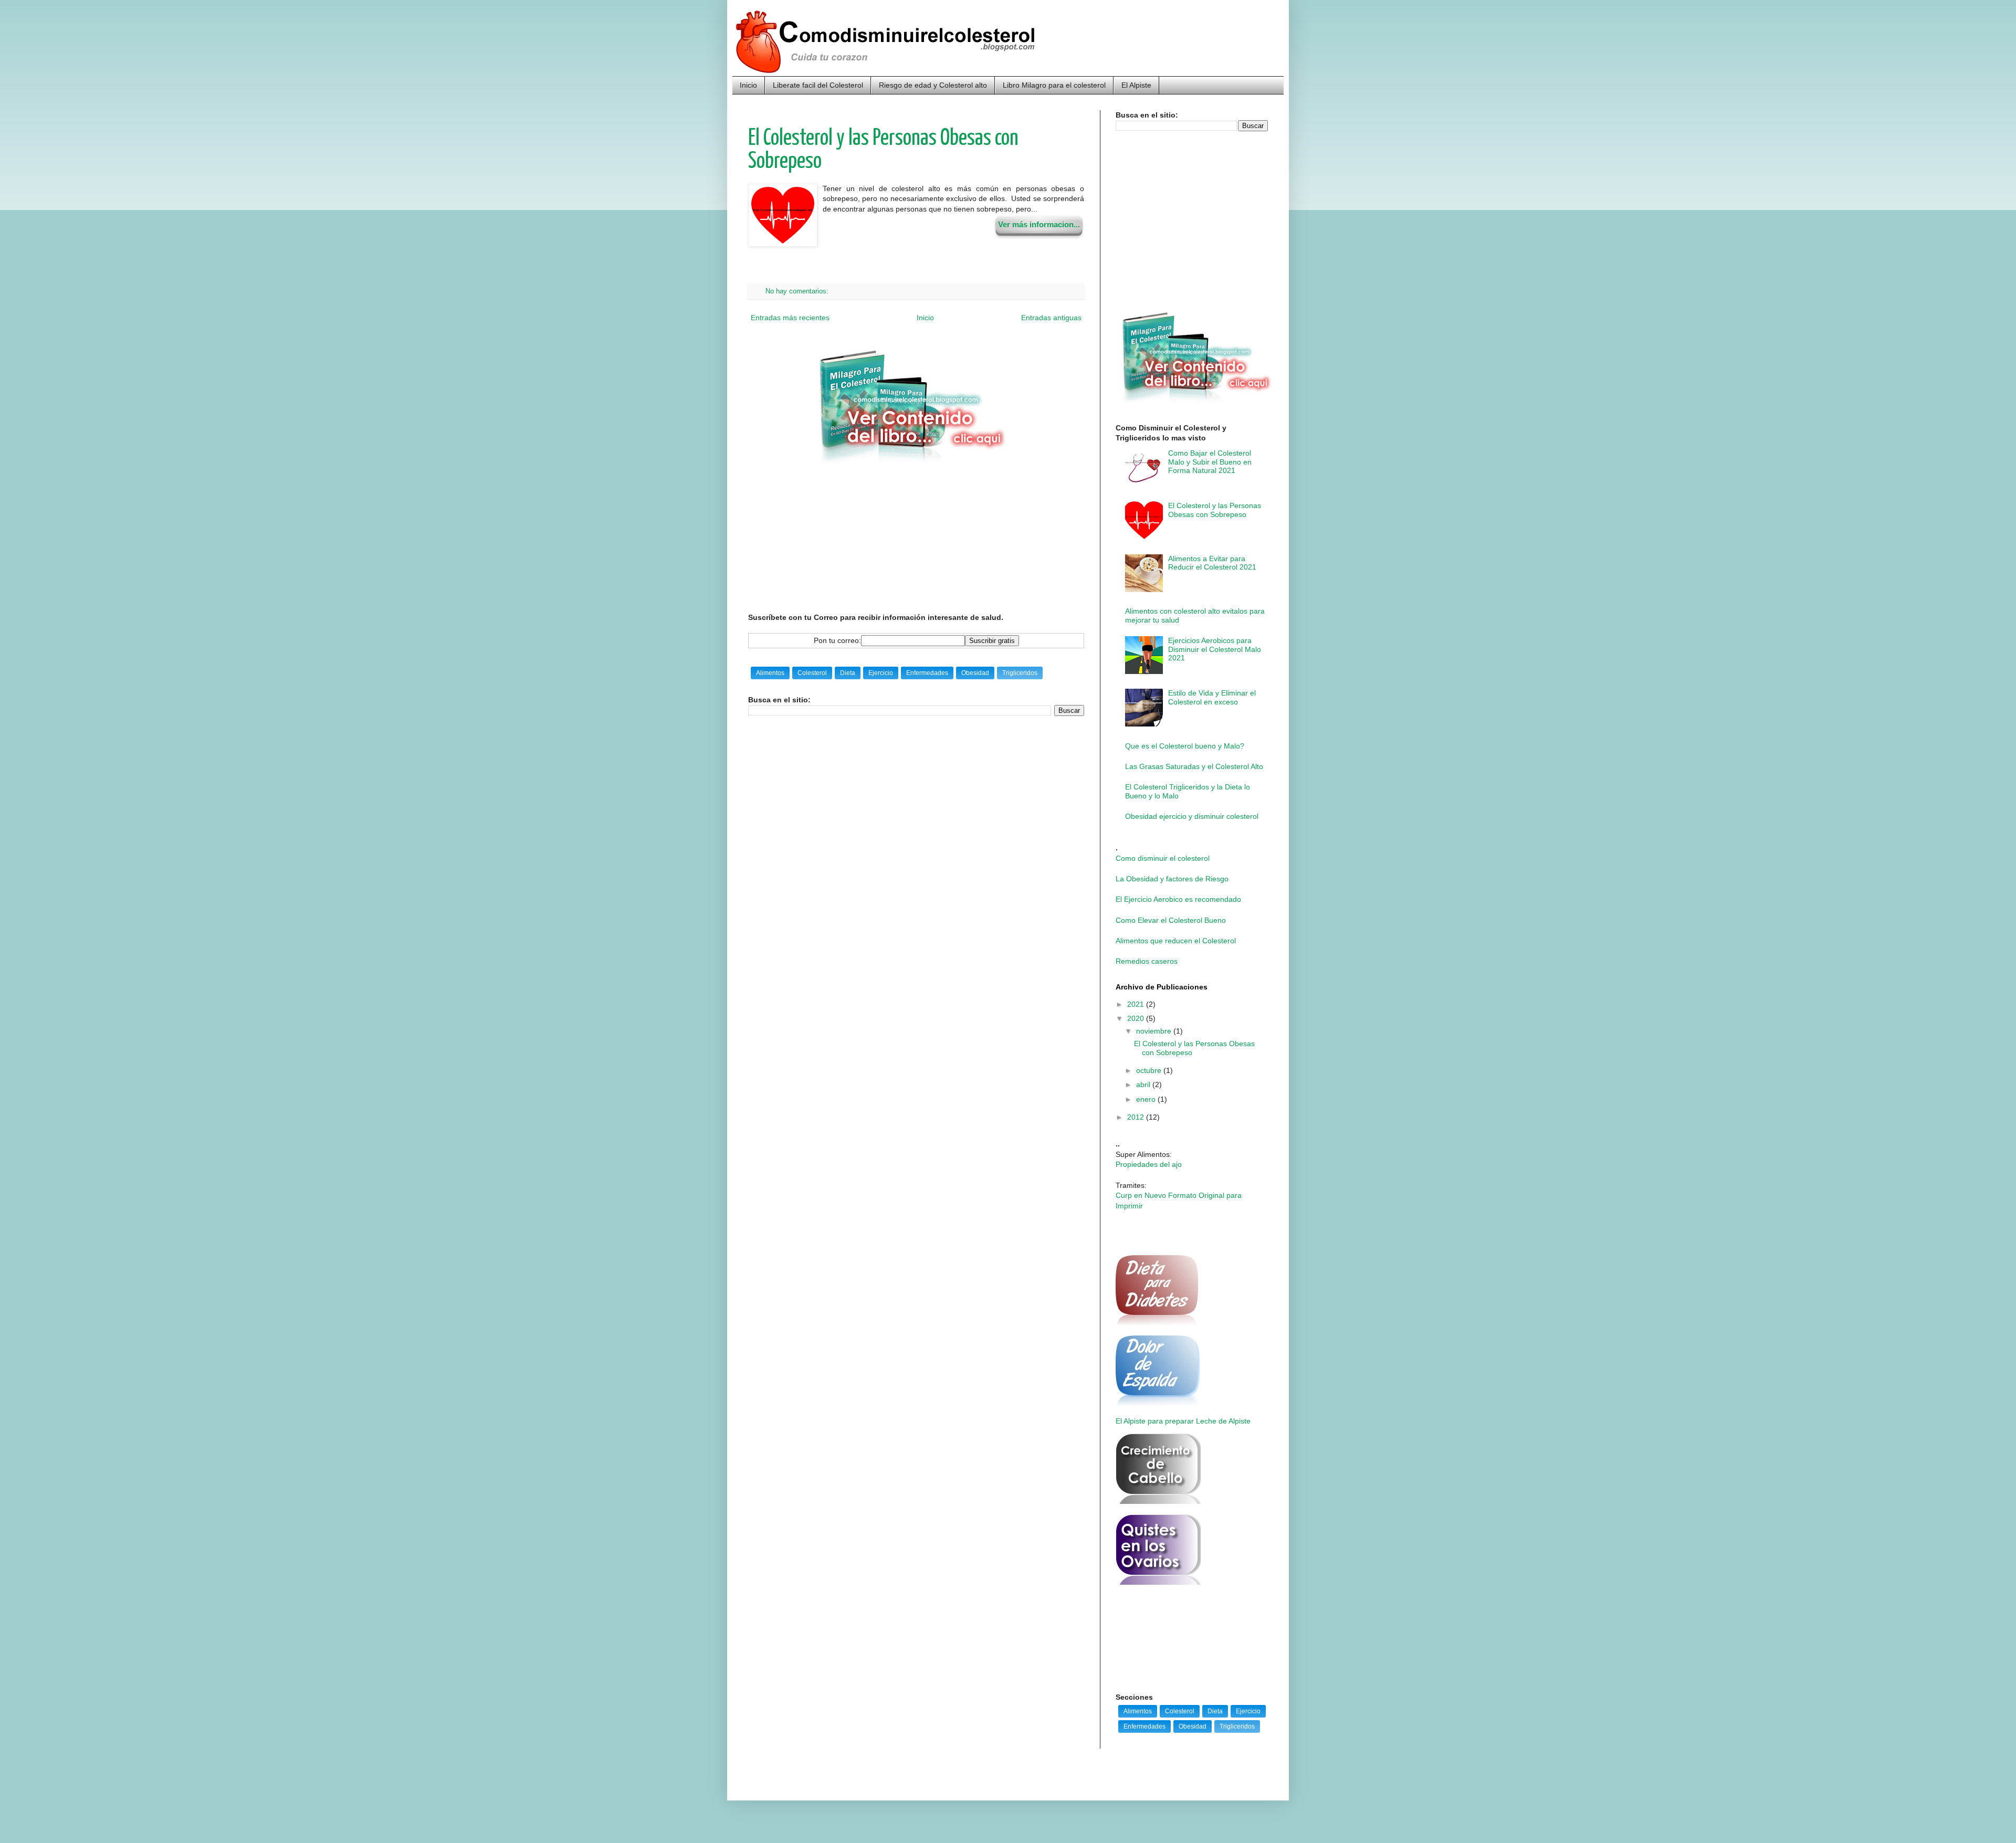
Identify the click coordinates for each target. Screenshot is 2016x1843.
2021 (1137, 1004)
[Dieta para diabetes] (1157, 1323)
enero (1147, 1099)
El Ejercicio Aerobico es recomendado (1178, 899)
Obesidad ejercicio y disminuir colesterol (1192, 816)
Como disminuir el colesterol (1163, 858)
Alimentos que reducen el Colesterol (1176, 941)
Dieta (848, 673)
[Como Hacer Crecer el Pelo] (1158, 1501)
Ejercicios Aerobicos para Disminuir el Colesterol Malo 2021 (1215, 649)
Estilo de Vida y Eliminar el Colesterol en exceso (1212, 697)
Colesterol (812, 673)
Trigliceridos (1020, 673)
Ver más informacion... (1039, 224)
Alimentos (770, 673)
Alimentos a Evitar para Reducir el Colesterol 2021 (1212, 563)
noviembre (1155, 1031)
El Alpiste (1136, 85)
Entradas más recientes (790, 318)
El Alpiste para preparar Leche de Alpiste (1183, 1421)
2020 (1137, 1018)
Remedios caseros (1147, 961)
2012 (1137, 1117)
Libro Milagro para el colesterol (1054, 85)
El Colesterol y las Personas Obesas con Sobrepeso (1215, 510)
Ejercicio (881, 673)
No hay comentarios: (798, 291)
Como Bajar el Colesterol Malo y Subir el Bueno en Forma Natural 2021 (1210, 462)
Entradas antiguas (1051, 318)
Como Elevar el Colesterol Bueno (1171, 920)
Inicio (748, 85)
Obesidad (975, 673)
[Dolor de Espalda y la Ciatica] (1158, 1403)
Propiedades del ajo (1149, 1164)
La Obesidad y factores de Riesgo (1172, 879)
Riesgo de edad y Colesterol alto (933, 85)
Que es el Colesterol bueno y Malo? (1185, 746)
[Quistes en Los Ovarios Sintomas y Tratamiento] (1158, 1582)
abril (1144, 1084)
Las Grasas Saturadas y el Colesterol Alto (1194, 766)
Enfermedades (927, 673)
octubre (1150, 1070)
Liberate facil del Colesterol (818, 85)
